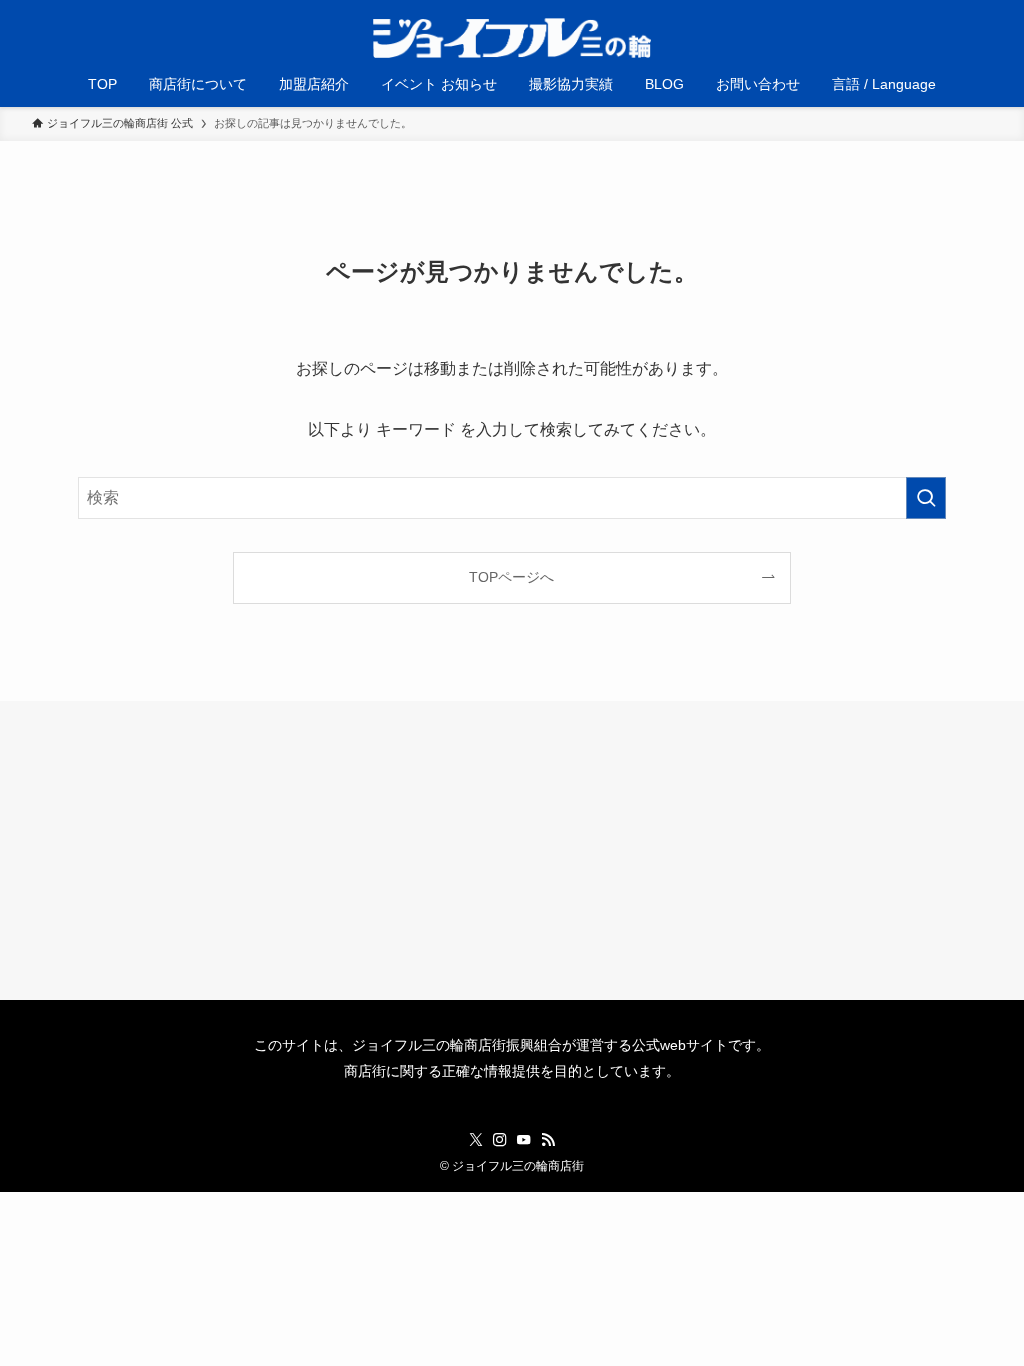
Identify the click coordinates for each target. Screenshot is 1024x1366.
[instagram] (500, 1140)
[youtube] (524, 1140)
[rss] (548, 1140)
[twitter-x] (476, 1140)
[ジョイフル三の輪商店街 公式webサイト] (512, 38)
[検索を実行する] (926, 498)
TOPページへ (511, 577)
